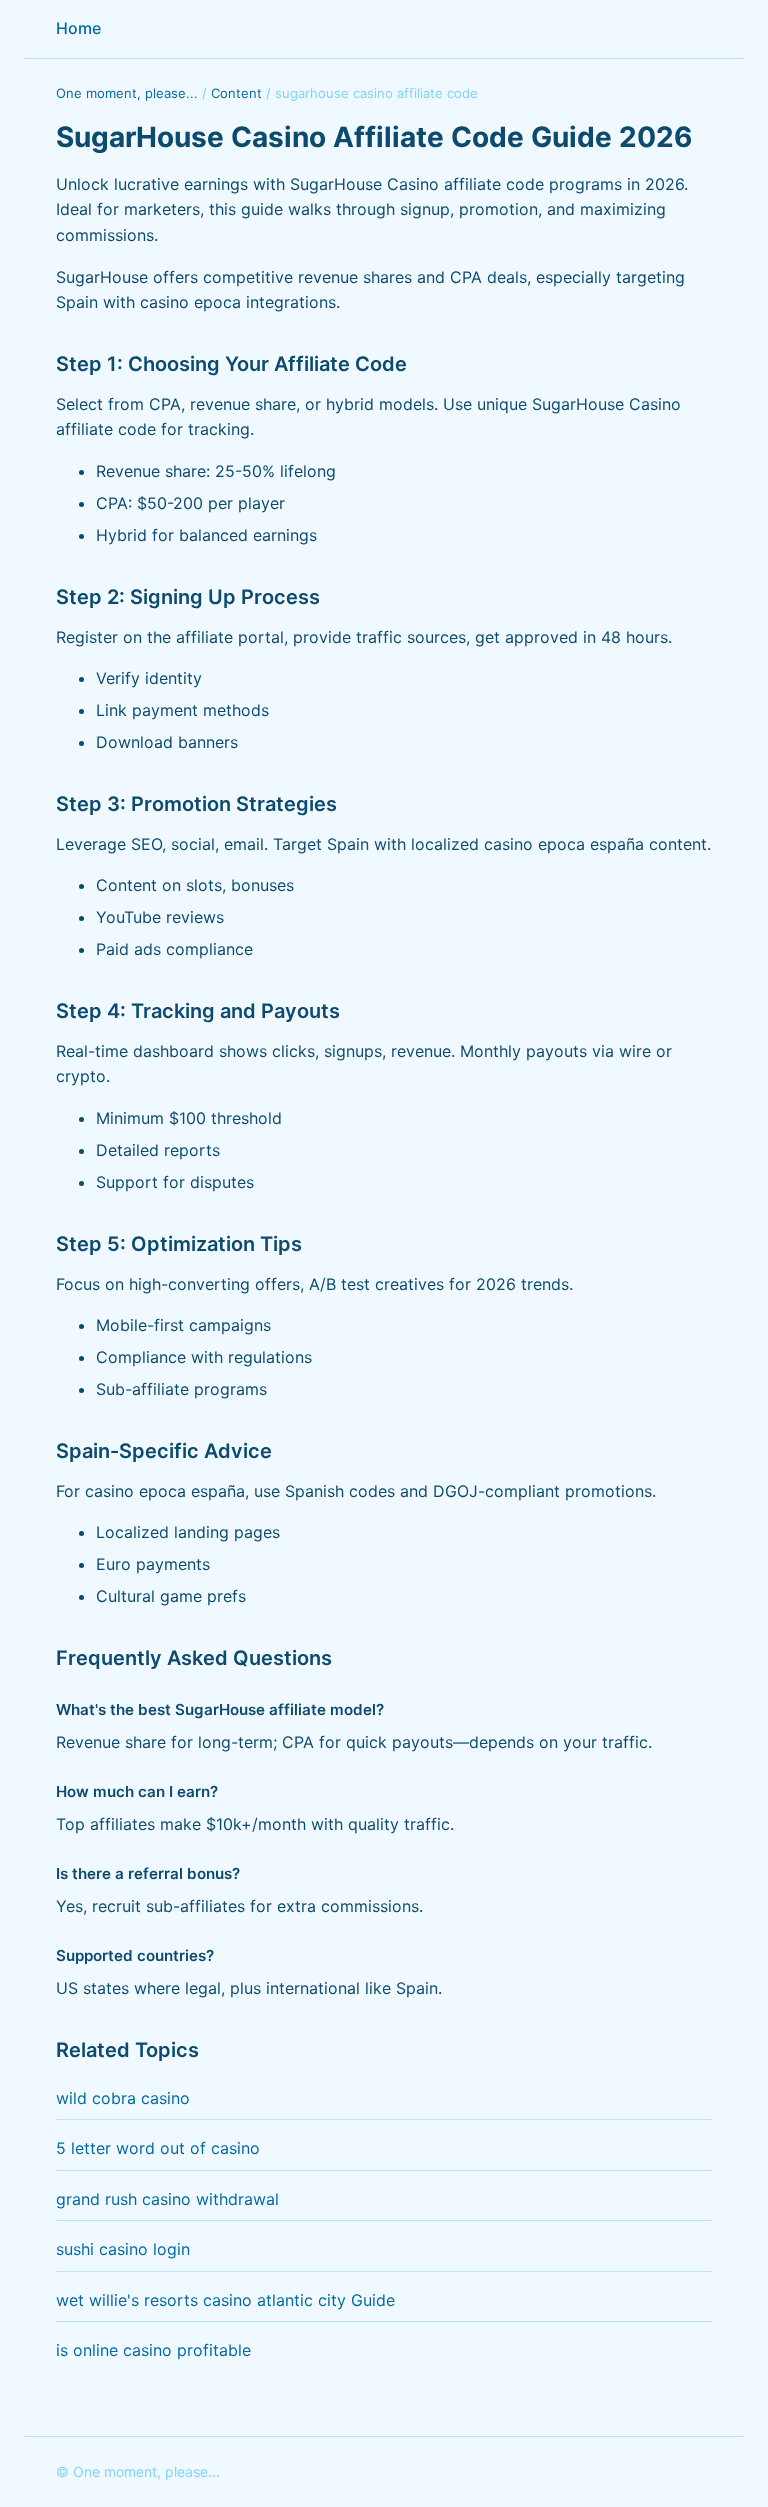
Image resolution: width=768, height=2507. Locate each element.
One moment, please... (127, 93)
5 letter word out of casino (158, 2148)
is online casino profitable (153, 2350)
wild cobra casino (123, 2098)
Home (78, 28)
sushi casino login (123, 2249)
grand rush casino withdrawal (167, 2199)
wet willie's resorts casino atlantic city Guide (225, 2300)
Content (236, 93)
